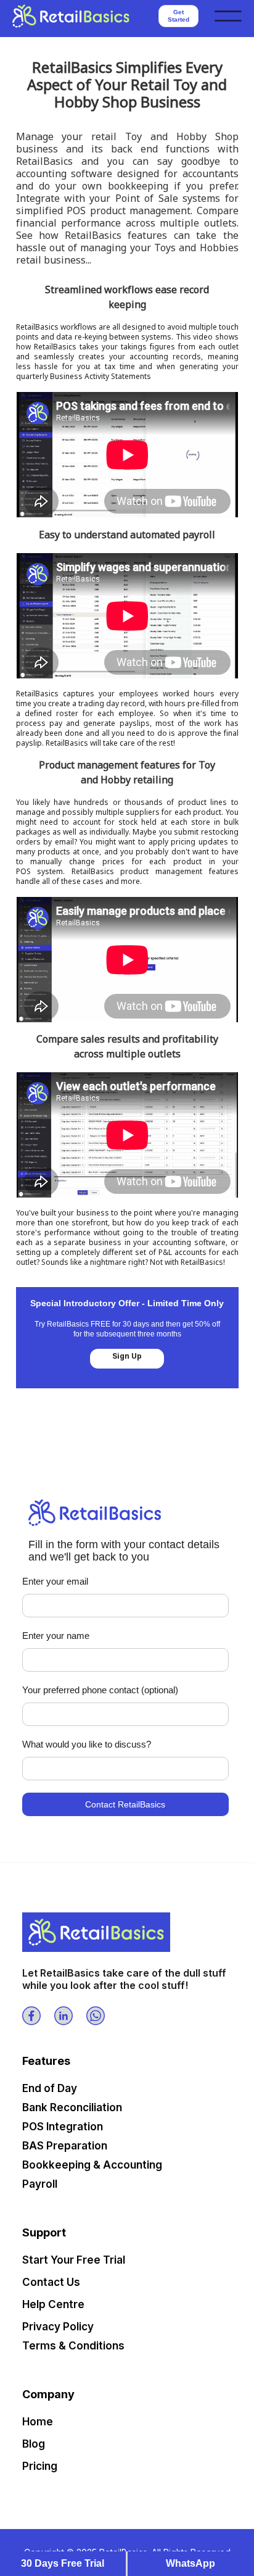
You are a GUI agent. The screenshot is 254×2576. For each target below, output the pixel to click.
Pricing (40, 2466)
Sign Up (127, 1356)
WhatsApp (190, 2563)
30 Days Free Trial (63, 2563)
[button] (228, 16)
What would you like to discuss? (87, 1744)
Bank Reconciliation (72, 2107)
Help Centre (53, 2304)
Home (38, 2422)
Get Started (178, 16)
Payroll (40, 2184)
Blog (34, 2444)
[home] (80, 16)
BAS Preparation (65, 2146)
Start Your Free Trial (74, 2260)
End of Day (50, 2088)
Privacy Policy (58, 2327)
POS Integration (63, 2127)
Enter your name (56, 1636)
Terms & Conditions (73, 2346)
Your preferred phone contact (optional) (100, 1690)
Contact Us (51, 2282)
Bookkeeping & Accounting (92, 2165)
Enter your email (55, 1581)
